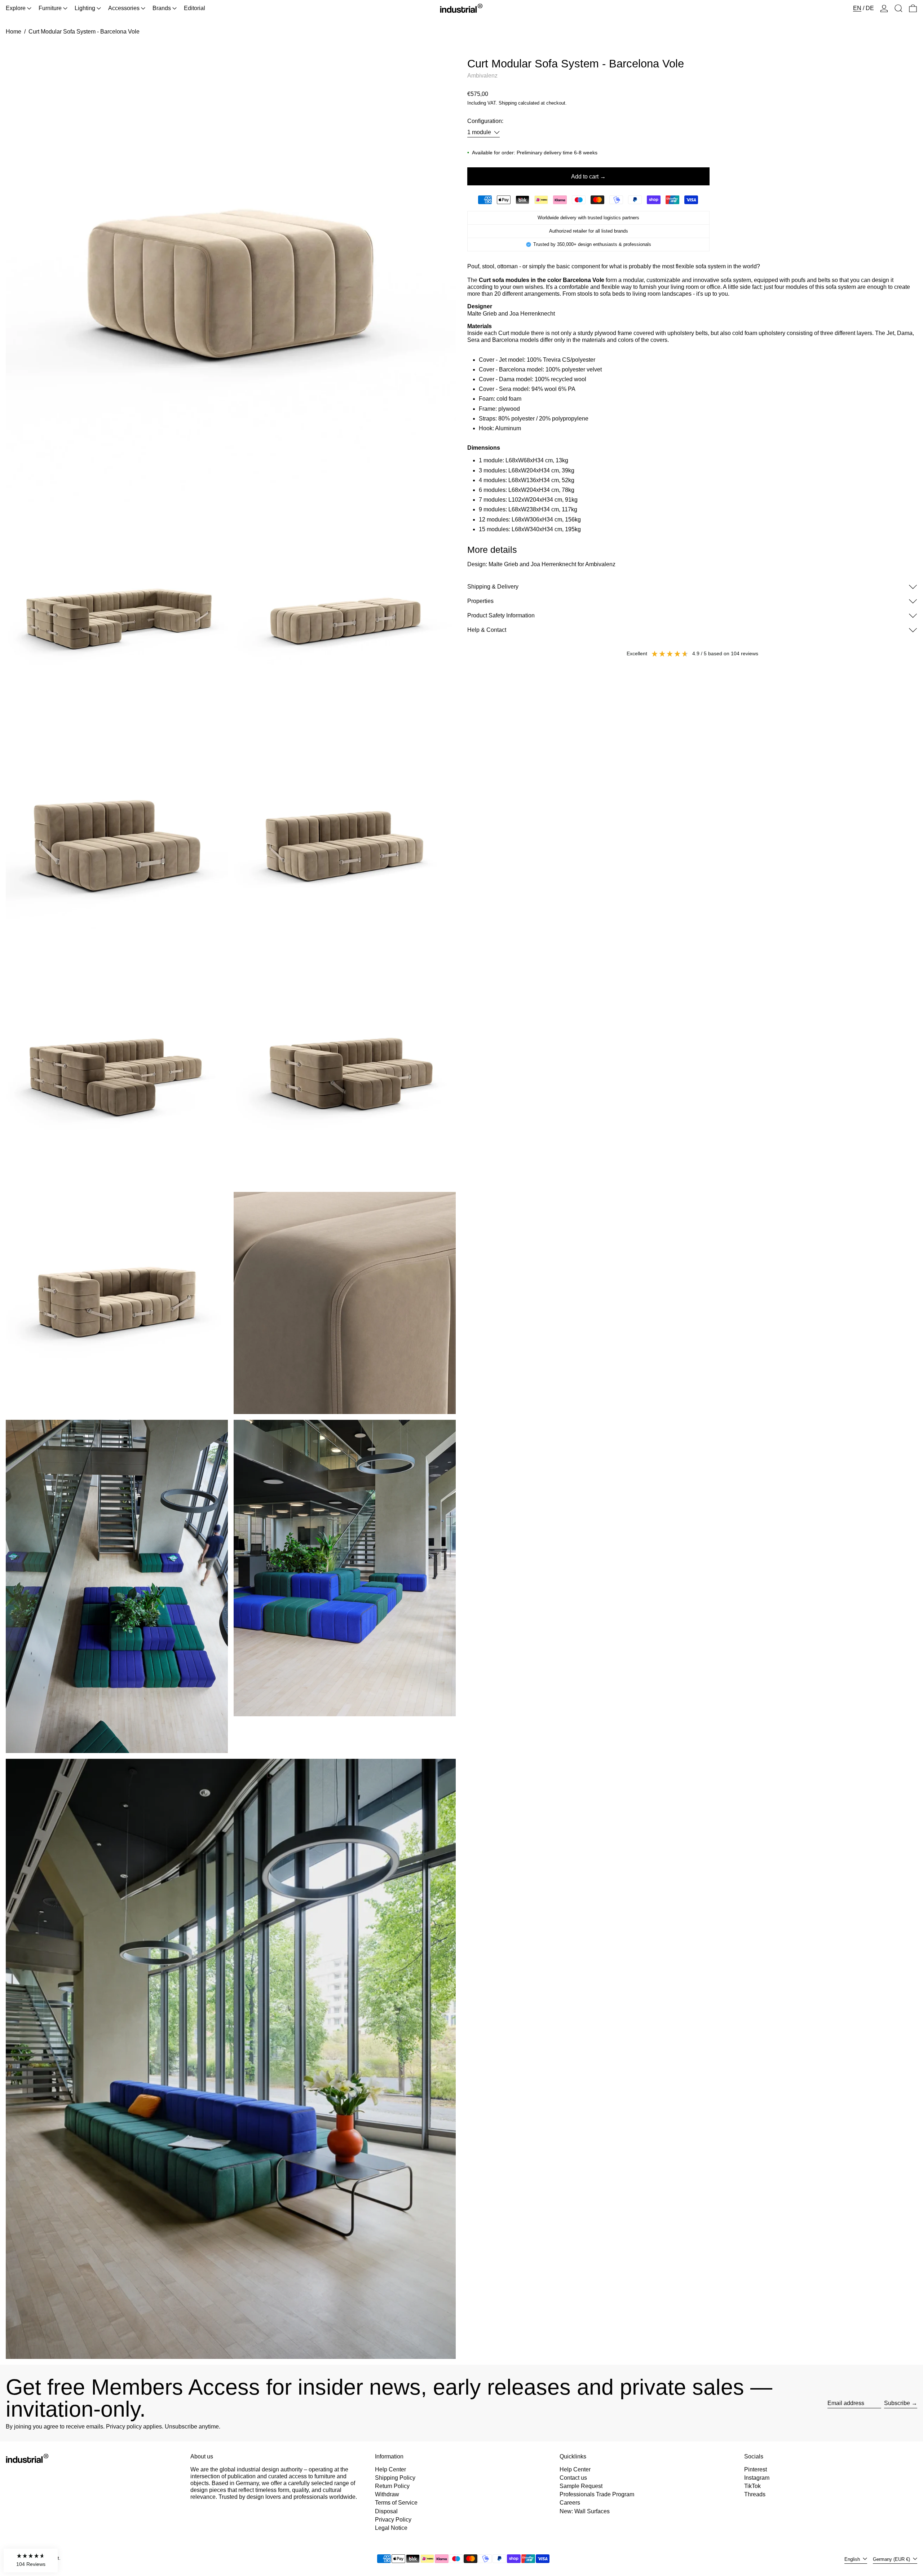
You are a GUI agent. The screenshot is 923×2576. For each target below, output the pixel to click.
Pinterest (756, 2469)
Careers (570, 2503)
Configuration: (485, 121)
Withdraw (387, 2494)
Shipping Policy (395, 2478)
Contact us (573, 2478)
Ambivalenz (482, 76)
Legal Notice (391, 2528)
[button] (898, 8)
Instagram (757, 2478)
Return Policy (392, 2486)
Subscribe (897, 2403)
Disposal (386, 2511)
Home (14, 32)
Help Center (390, 2469)
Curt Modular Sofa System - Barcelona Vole (84, 32)
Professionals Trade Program (597, 2494)
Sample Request (581, 2486)
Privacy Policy (393, 2520)
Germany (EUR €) (892, 2559)
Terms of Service (396, 2503)
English (853, 2559)
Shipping (508, 103)
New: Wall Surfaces (585, 2511)
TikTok (752, 2486)
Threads (755, 2494)
